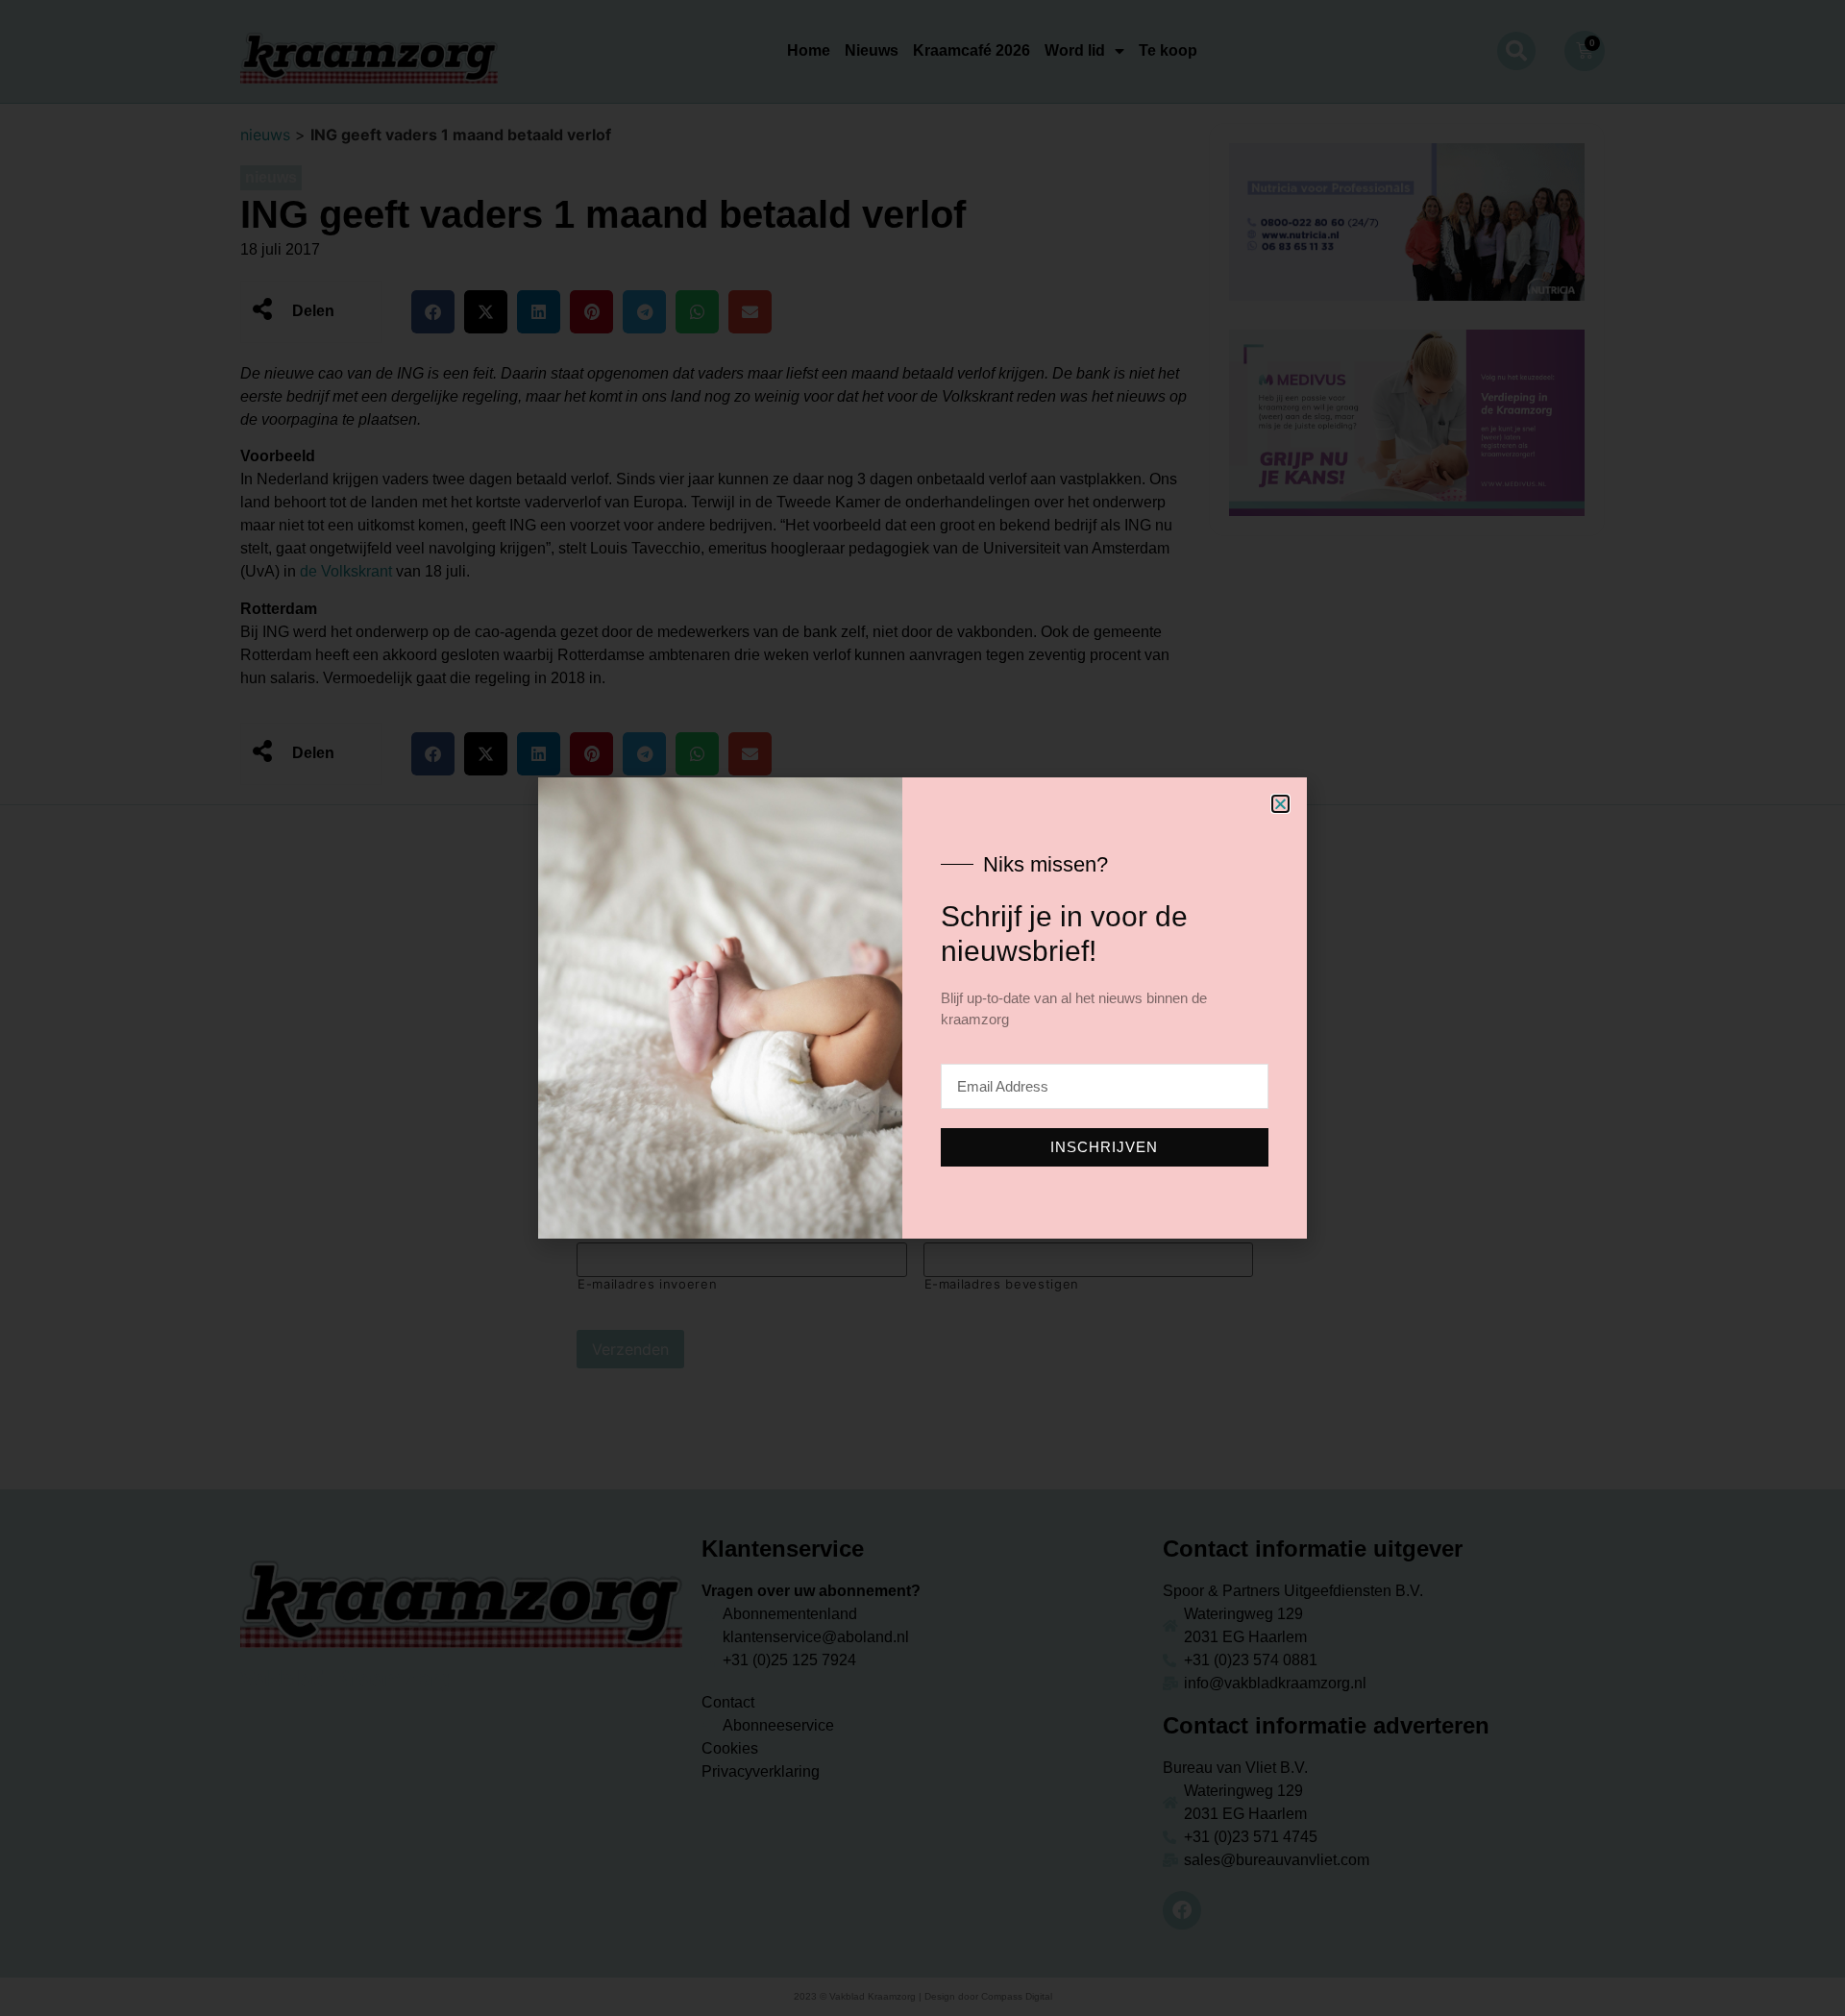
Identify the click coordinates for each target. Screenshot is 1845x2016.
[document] (922, 1008)
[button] (1280, 804)
